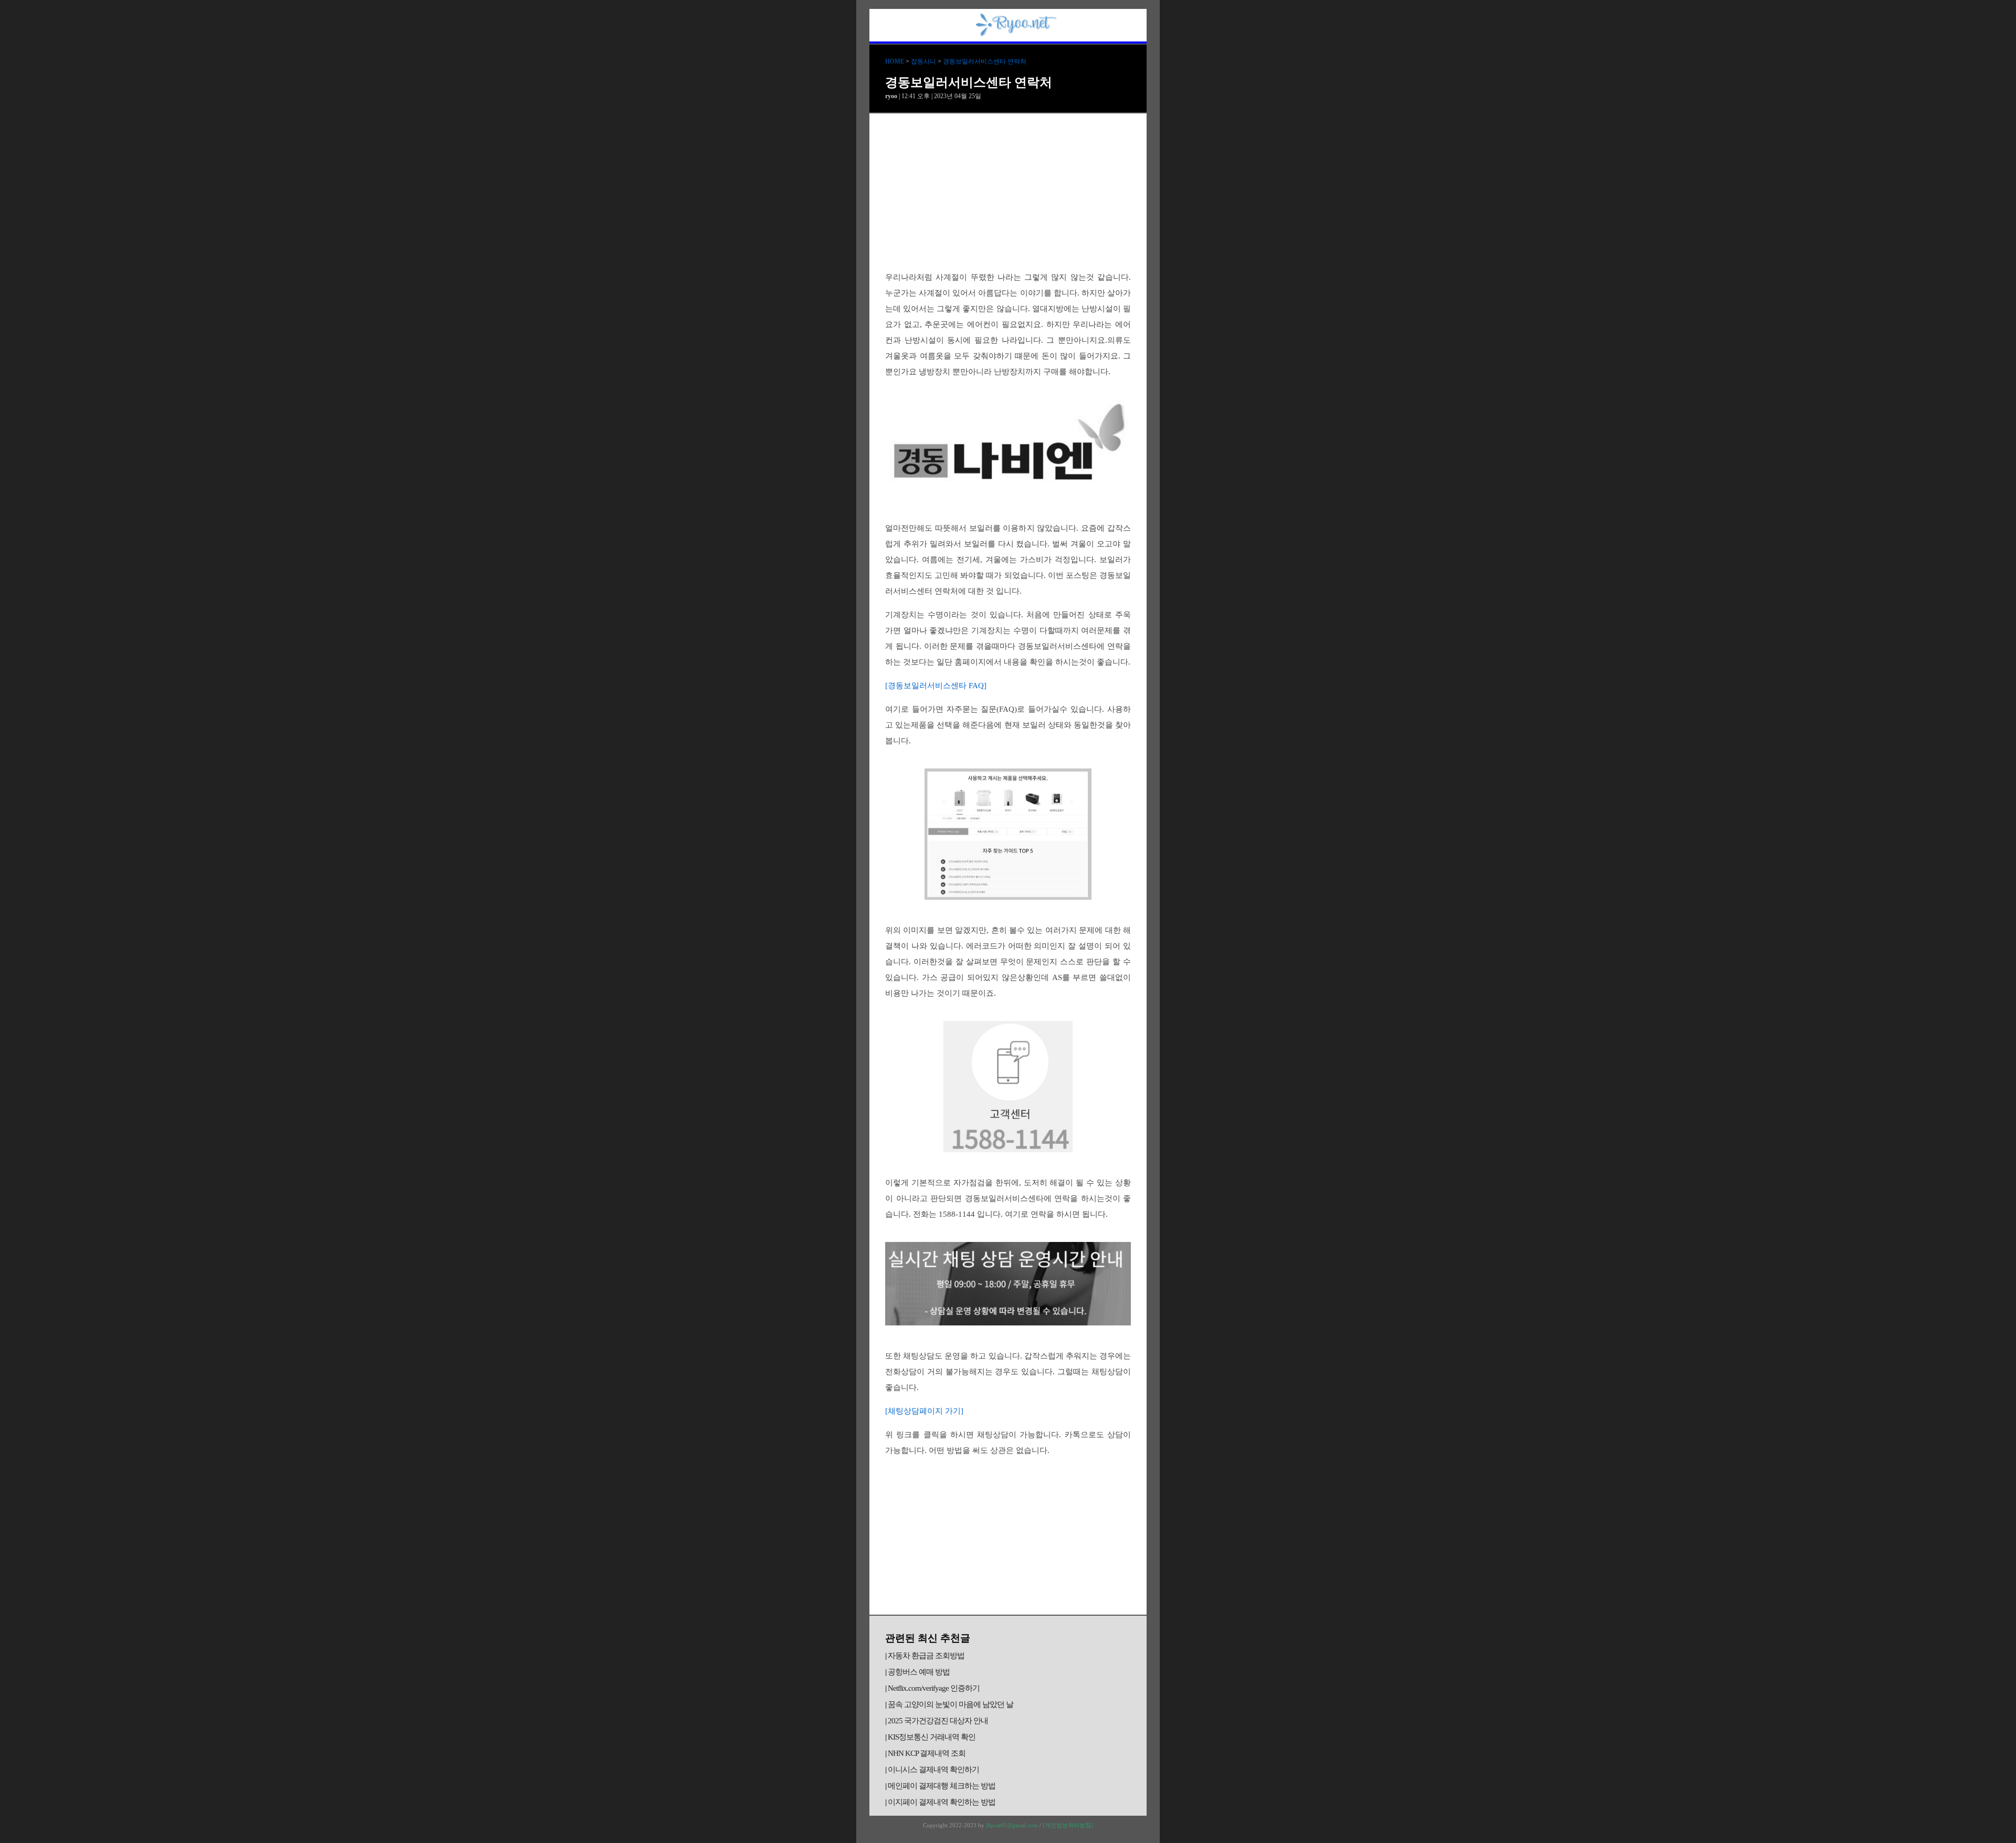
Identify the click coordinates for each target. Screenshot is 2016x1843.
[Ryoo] (1016, 33)
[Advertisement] (1008, 192)
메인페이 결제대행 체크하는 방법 (942, 1786)
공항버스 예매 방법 (919, 1672)
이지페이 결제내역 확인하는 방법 (942, 1802)
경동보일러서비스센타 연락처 (985, 61)
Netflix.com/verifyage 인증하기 (934, 1688)
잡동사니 (923, 61)
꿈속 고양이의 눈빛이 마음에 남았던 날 (951, 1704)
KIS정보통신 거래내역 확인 (932, 1737)
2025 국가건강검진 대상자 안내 (938, 1721)
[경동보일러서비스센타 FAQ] (936, 686)
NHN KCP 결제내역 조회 (927, 1753)
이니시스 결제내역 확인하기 (933, 1770)
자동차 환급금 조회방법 (926, 1656)
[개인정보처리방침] (1068, 1825)
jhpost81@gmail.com (1012, 1825)
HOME (895, 61)
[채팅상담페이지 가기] (924, 1411)
